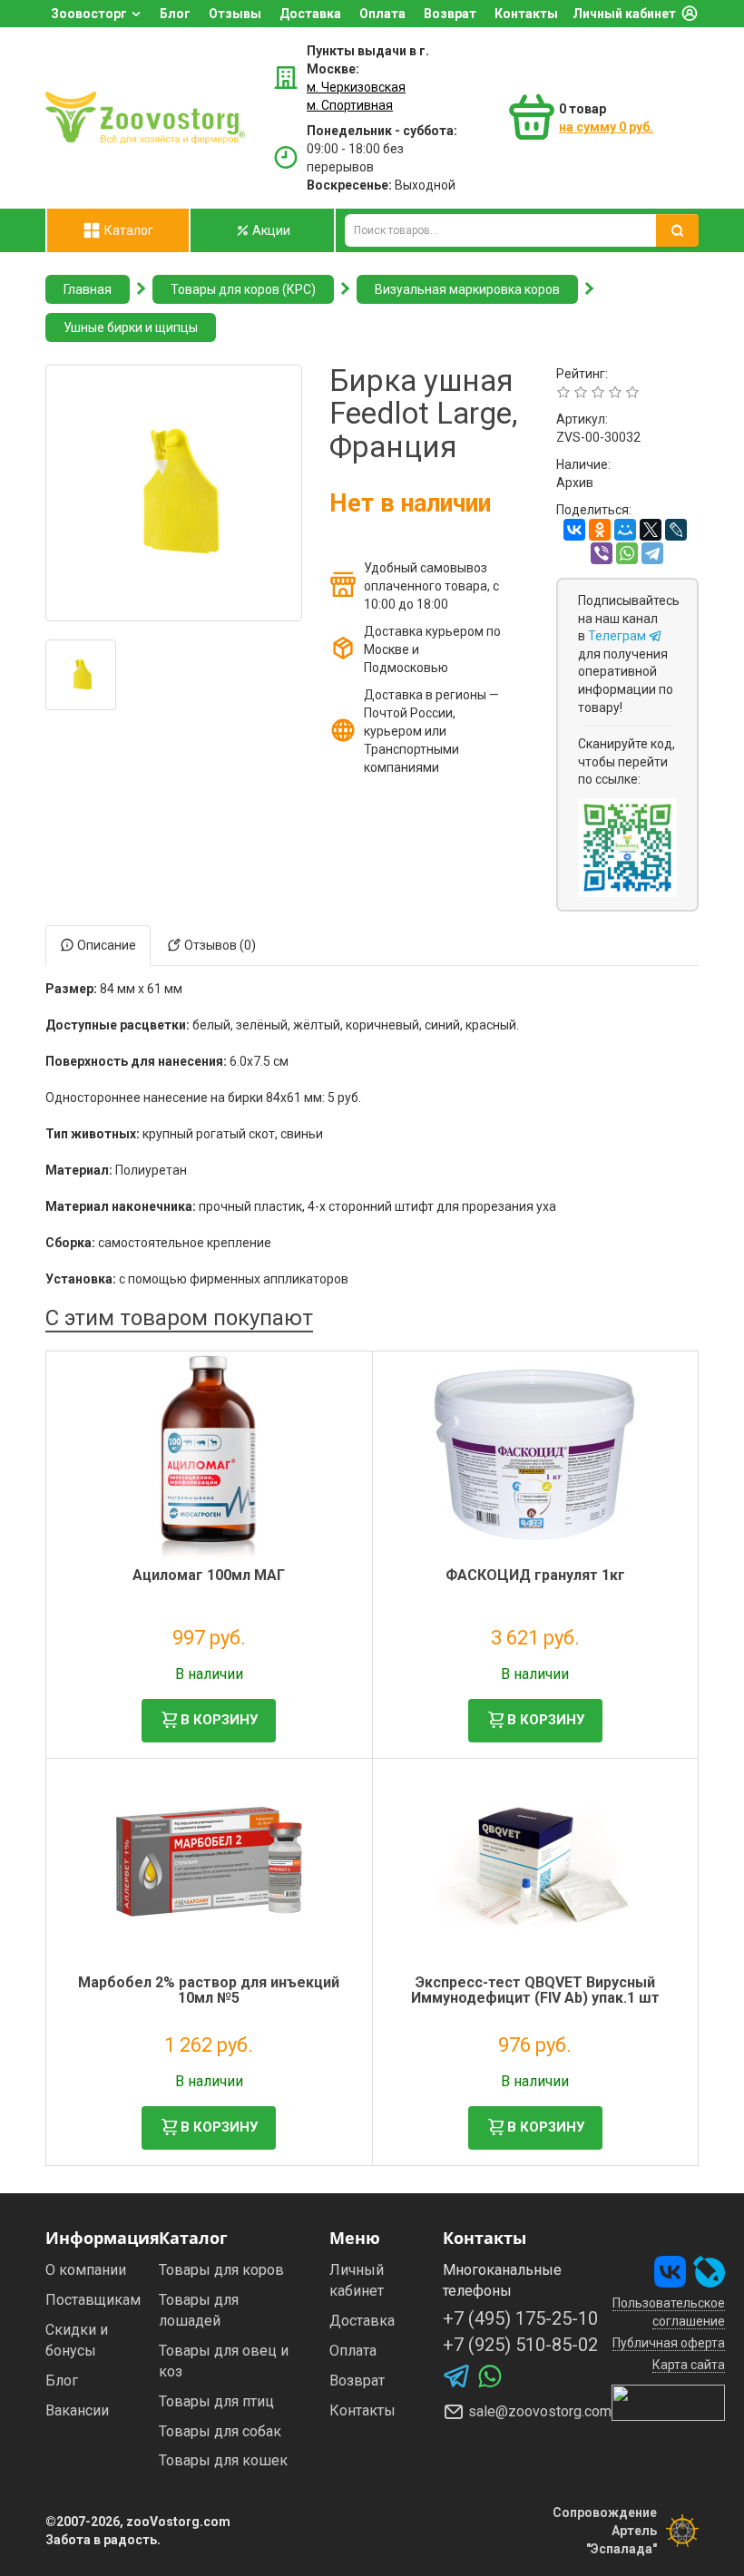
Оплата (382, 14)
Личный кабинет (624, 14)
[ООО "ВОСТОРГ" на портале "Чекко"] (668, 2402)
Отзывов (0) (219, 945)
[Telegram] (652, 553)
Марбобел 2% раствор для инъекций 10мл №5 (209, 1991)
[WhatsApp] (627, 553)
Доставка (310, 14)
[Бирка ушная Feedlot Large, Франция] (174, 493)
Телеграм (618, 636)
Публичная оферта (669, 2343)
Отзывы (235, 14)
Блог (175, 14)
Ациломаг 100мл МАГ (209, 1575)
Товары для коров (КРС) (243, 289)
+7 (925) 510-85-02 (520, 2345)
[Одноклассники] (600, 530)
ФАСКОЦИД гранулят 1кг (535, 1575)
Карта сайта (689, 2365)
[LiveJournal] (676, 530)
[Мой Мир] (625, 530)
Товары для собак (220, 2431)
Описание (105, 945)
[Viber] (602, 553)
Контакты (526, 14)
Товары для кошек (223, 2460)
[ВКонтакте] (574, 530)
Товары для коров (221, 2270)
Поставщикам (93, 2300)
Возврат (450, 14)
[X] (651, 530)
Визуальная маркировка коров (467, 289)
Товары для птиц (216, 2401)
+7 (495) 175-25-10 (520, 2318)
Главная (88, 289)
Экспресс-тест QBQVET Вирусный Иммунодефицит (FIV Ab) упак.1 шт (535, 1991)
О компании (86, 2270)
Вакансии (77, 2410)
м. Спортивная (350, 105)
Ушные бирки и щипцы (131, 327)
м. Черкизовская (356, 87)
